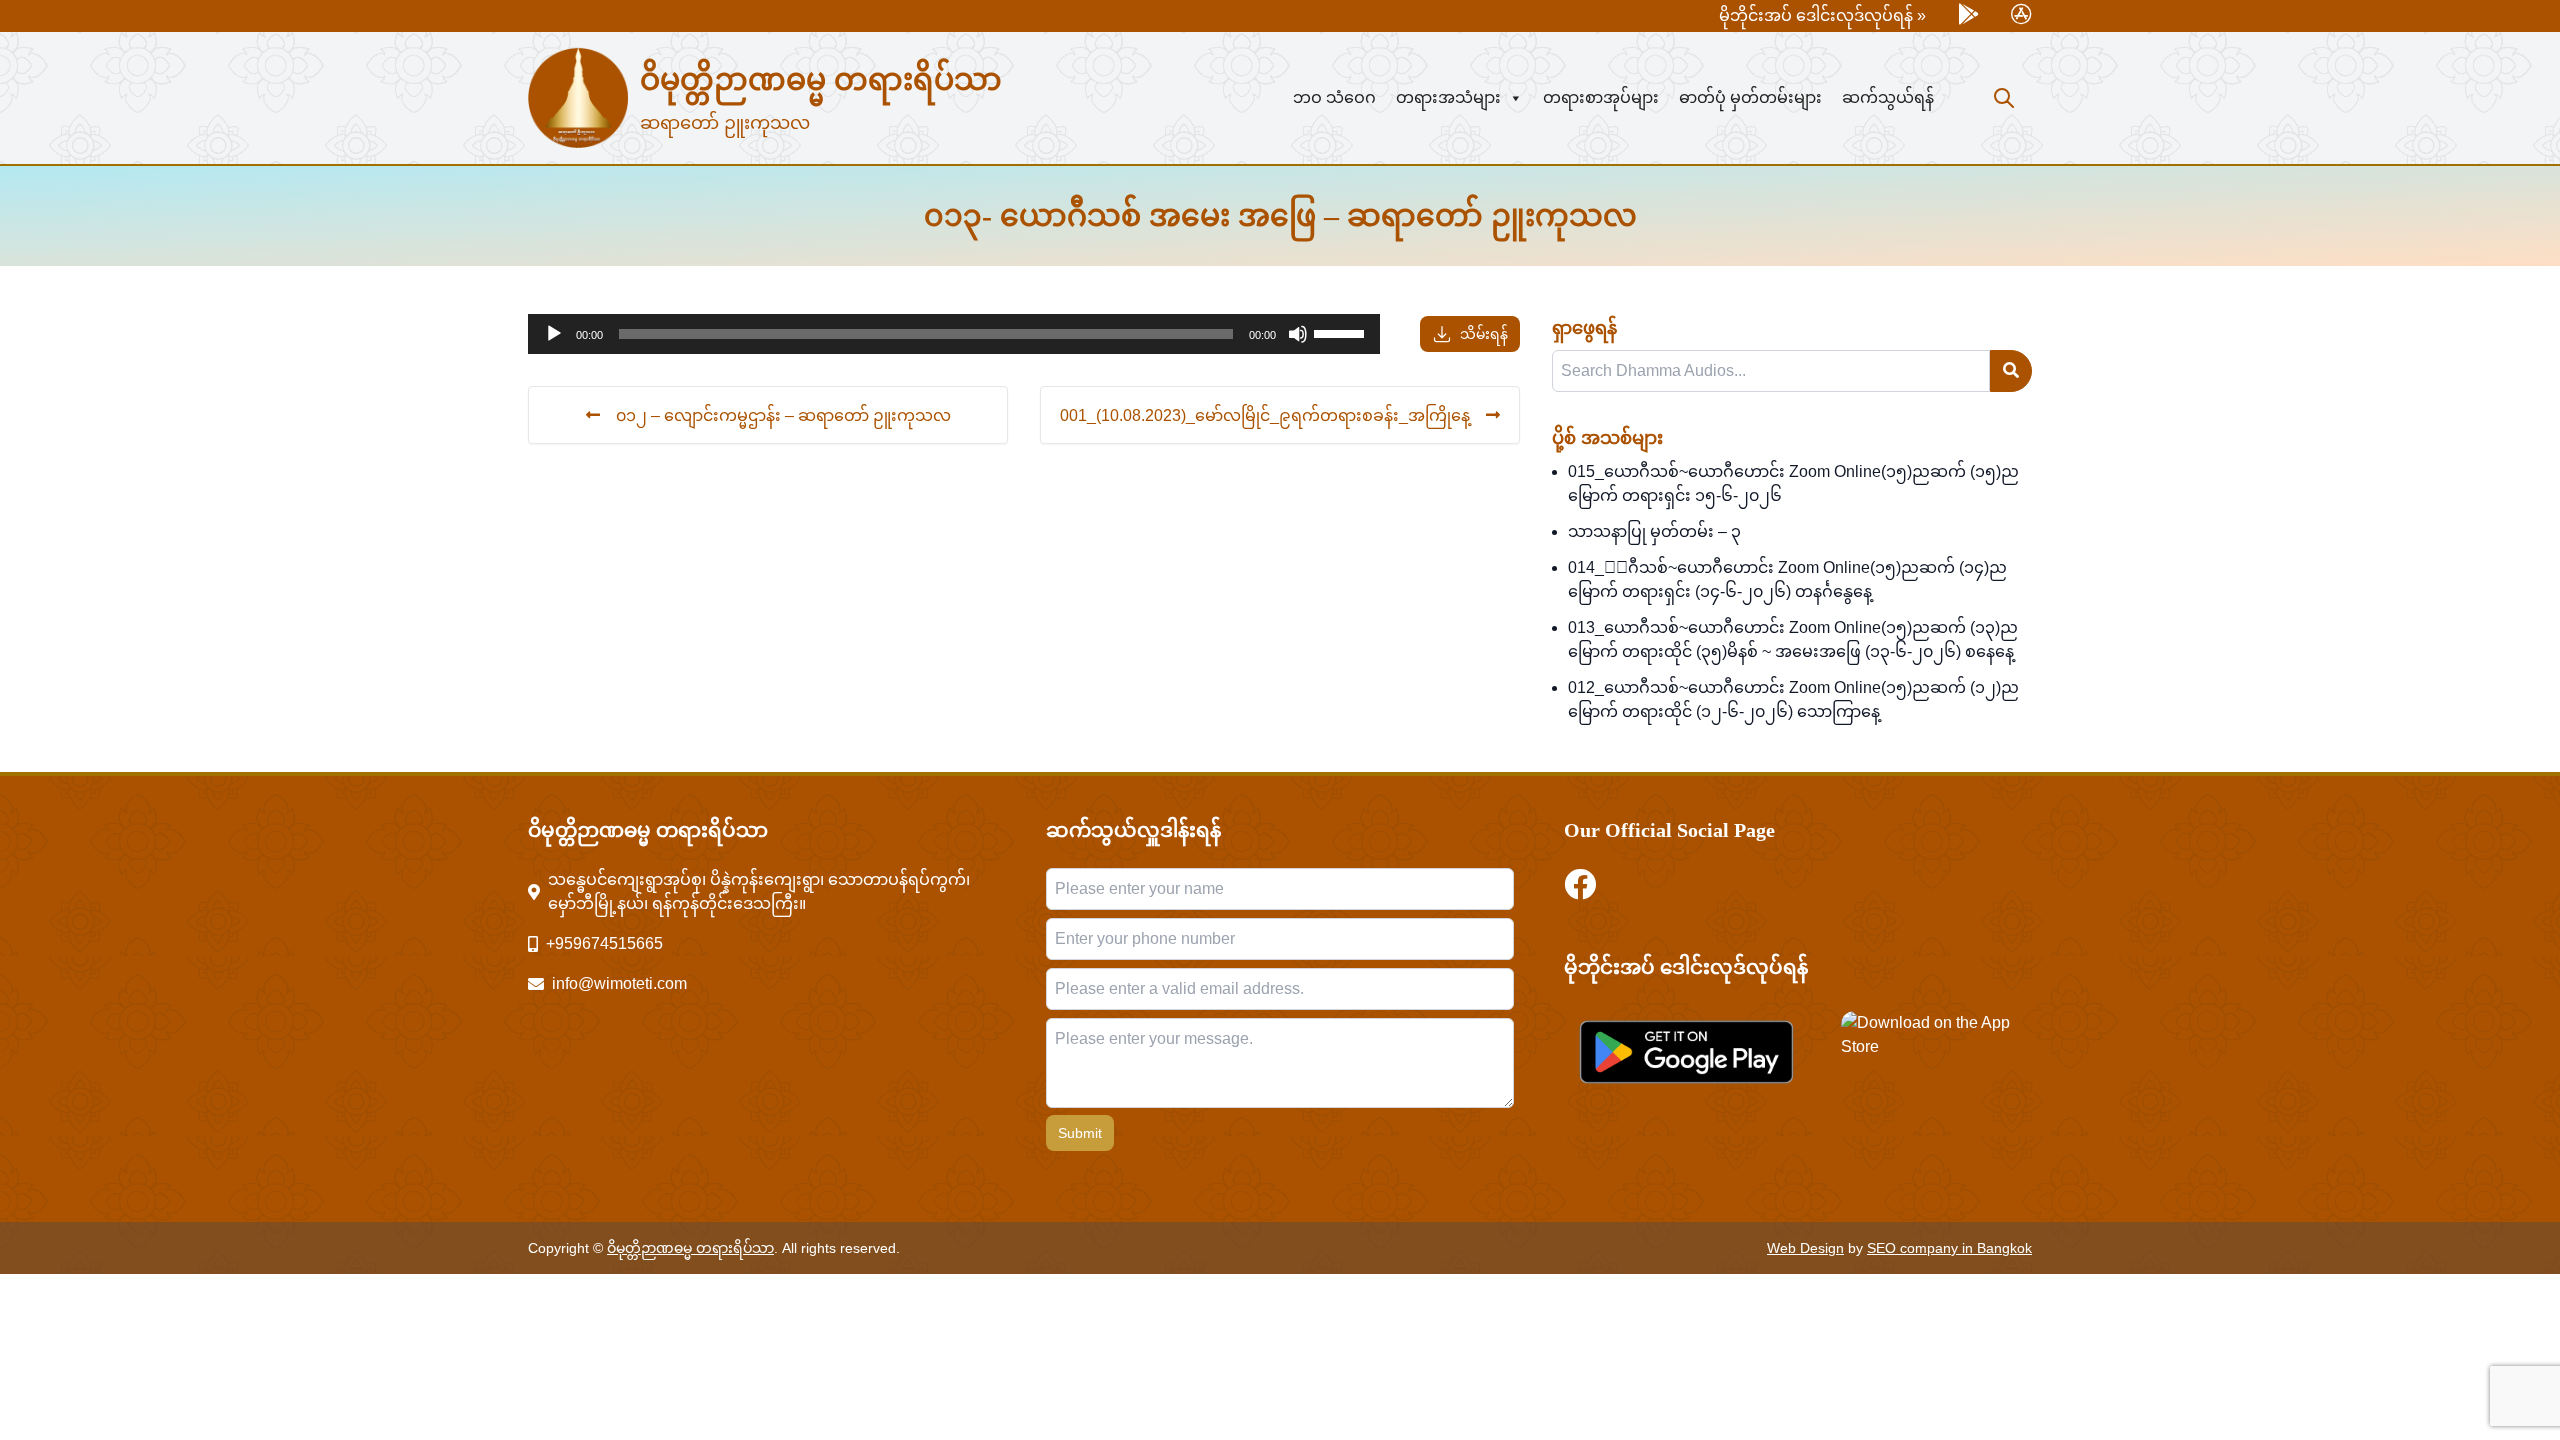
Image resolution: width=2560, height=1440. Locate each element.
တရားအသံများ (1448, 97)
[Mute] (1298, 334)
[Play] (554, 334)
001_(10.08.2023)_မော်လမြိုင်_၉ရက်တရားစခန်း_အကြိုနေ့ (1265, 415)
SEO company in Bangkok (1949, 1248)
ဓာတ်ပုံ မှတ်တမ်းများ (1750, 97)
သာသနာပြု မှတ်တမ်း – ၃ (1654, 531)
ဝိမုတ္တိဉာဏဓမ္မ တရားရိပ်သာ (821, 79)
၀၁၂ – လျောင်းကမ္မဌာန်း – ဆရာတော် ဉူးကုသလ (783, 415)
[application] (954, 334)
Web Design (1805, 1248)
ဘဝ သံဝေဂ (1334, 97)
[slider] (1342, 332)
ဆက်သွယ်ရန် (1888, 97)
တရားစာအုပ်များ (1601, 97)
